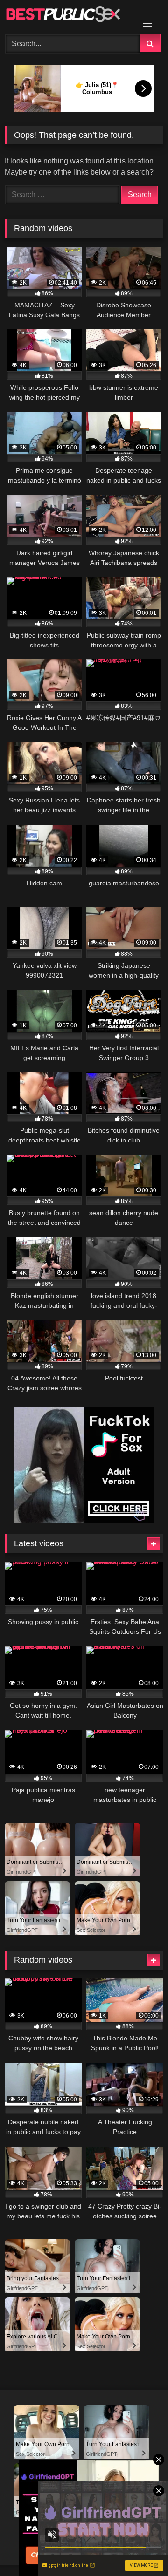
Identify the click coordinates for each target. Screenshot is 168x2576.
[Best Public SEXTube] (69, 16)
